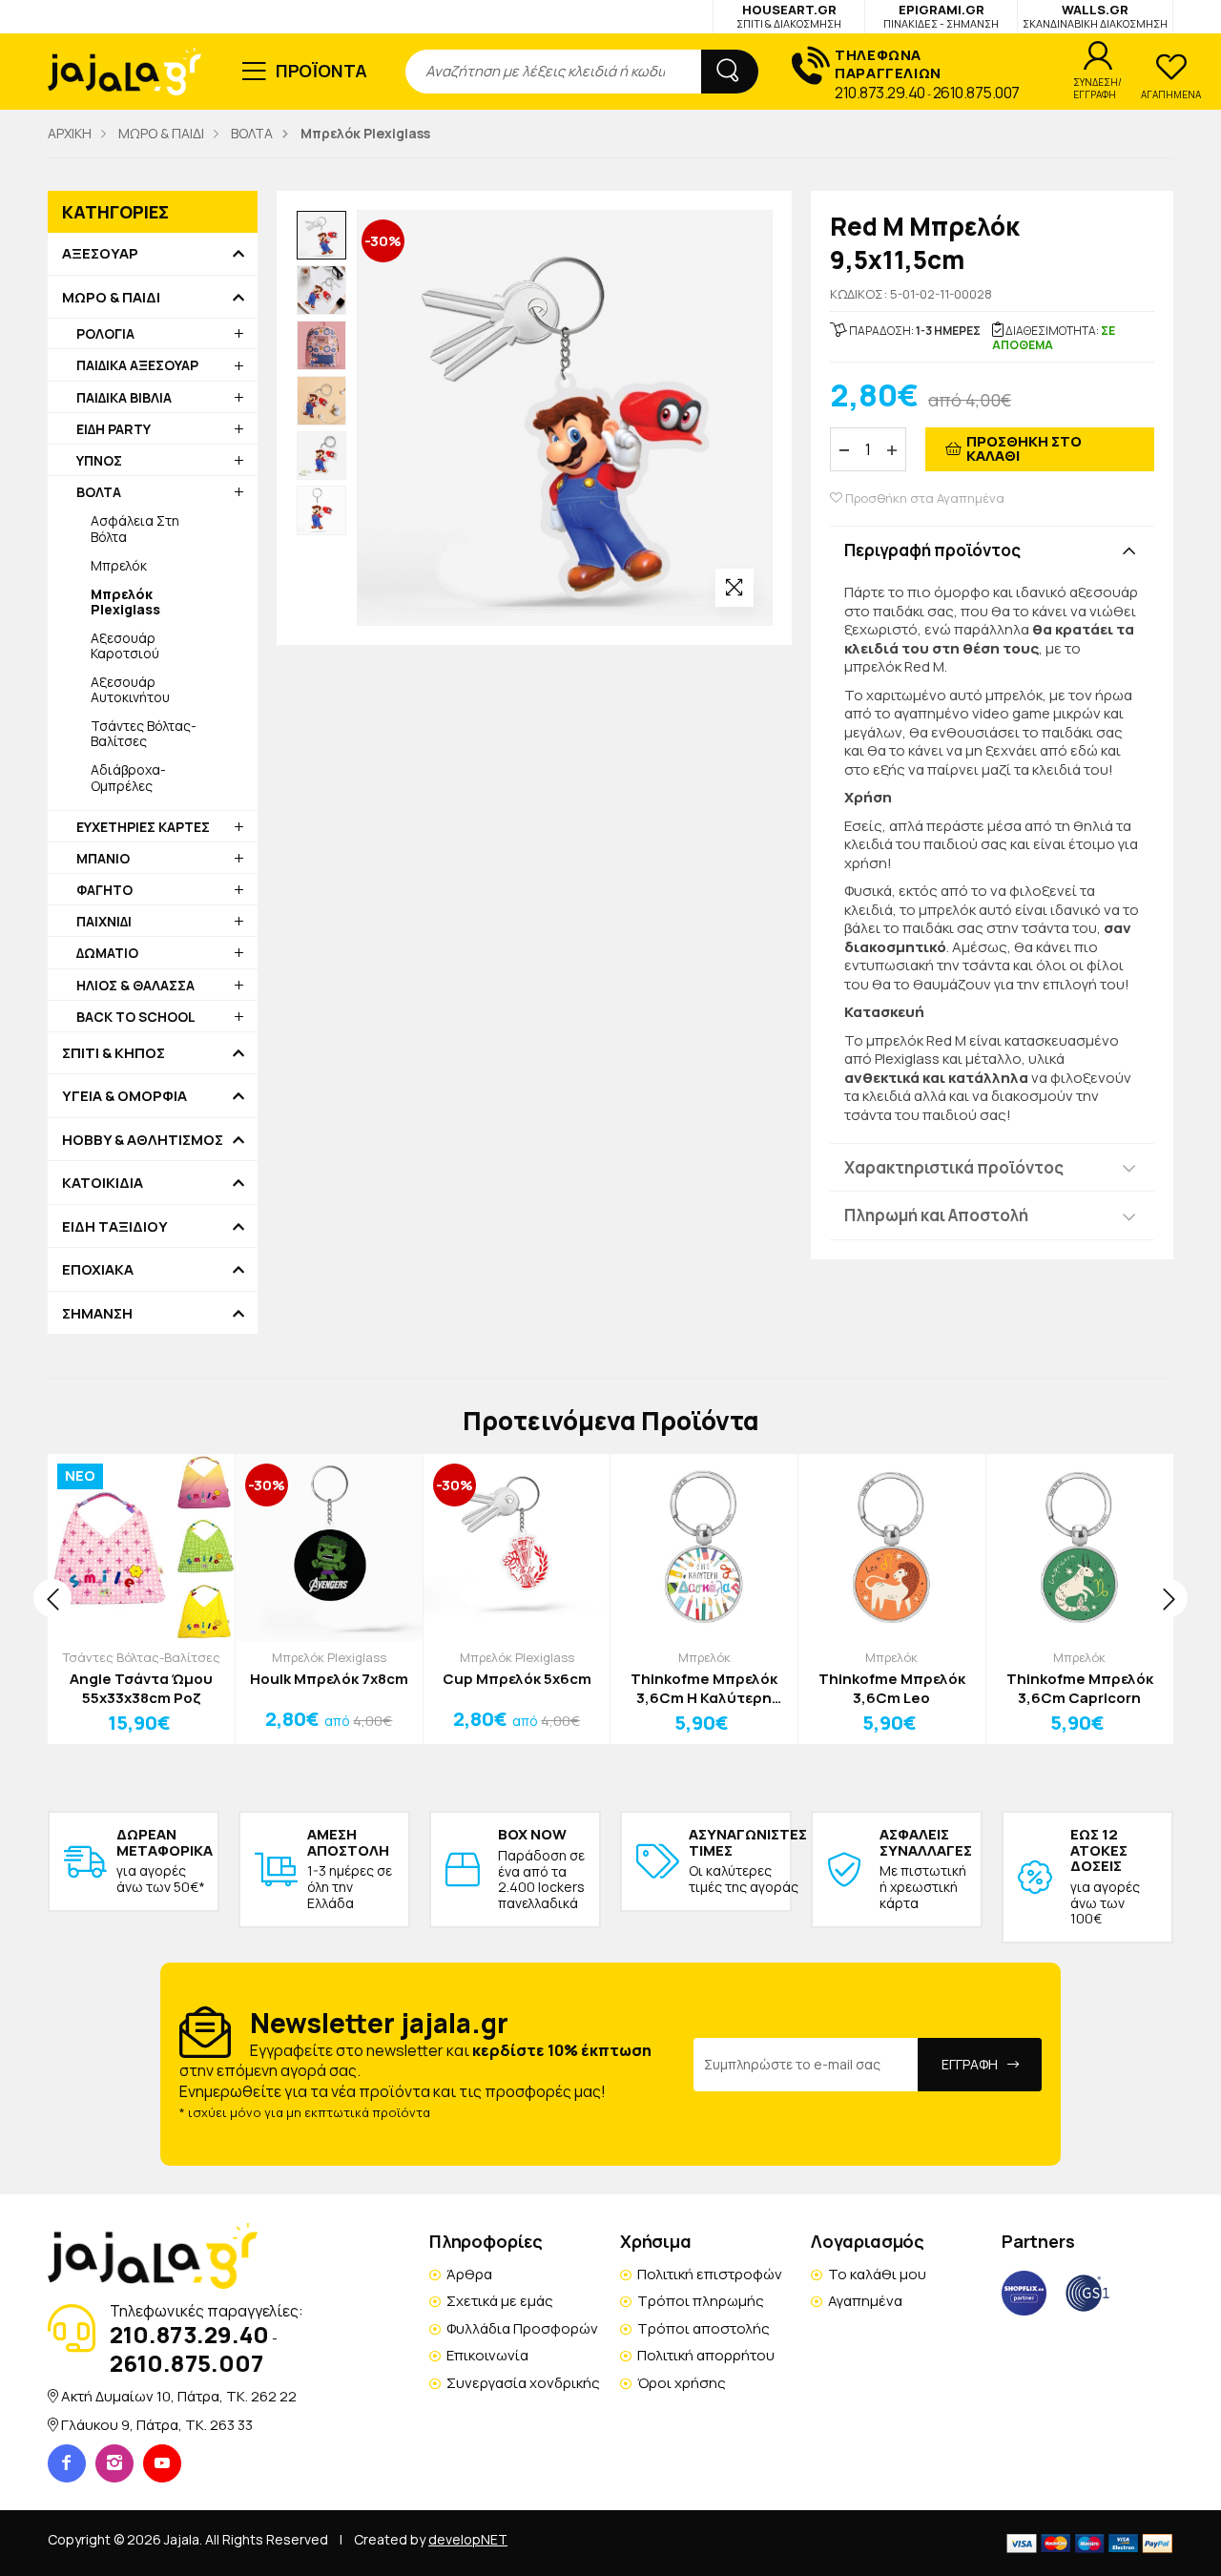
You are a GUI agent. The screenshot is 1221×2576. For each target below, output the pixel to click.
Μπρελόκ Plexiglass (329, 1657)
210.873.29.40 (880, 93)
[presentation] (52, 1598)
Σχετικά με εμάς (500, 2301)
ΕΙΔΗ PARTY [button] (114, 429)
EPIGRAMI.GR (941, 16)
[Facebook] (67, 2463)
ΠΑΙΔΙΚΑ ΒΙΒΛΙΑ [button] (124, 397)
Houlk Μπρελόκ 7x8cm (329, 1679)
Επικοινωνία (487, 2355)
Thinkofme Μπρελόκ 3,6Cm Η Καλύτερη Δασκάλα (704, 1688)
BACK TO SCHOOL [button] (136, 1017)
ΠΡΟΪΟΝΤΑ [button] (322, 71)
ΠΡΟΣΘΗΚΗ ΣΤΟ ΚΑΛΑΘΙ (1024, 448)
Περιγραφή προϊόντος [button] (932, 550)
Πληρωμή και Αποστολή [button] (936, 1215)
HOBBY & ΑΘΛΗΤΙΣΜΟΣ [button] (143, 1140)
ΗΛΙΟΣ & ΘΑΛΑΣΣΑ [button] (135, 985)
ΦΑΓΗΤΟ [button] (104, 890)
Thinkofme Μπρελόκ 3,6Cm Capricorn (1080, 1688)
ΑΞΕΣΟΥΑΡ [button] (100, 254)
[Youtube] (162, 2463)
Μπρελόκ (119, 565)
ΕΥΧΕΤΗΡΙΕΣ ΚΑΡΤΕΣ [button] (143, 827)
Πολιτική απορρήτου (706, 2355)
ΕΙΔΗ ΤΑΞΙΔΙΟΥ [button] (115, 1227)
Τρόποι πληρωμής (701, 2301)
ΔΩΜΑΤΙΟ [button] (107, 953)
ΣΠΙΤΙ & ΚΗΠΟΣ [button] (114, 1053)
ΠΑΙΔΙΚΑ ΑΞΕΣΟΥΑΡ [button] (137, 365)
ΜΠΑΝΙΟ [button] (103, 858)
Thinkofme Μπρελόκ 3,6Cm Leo (892, 1688)
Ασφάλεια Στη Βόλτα (135, 528)
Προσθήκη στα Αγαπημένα (923, 499)
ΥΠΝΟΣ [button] (99, 460)
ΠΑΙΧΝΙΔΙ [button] (104, 921)
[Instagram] (114, 2463)
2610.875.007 (976, 93)
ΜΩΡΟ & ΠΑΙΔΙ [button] (111, 298)
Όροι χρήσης (682, 2383)
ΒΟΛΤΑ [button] (99, 492)
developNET (468, 2539)
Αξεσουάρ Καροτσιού (125, 645)
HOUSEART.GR (789, 16)
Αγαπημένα (865, 2301)
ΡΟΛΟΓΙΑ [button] (105, 333)
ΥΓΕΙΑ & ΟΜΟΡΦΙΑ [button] (124, 1096)
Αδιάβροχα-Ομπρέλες (128, 777)
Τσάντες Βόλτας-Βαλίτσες (144, 733)
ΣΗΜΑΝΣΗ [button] (97, 1314)
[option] (321, 236)
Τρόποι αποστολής (704, 2328)
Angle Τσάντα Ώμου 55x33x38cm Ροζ (141, 1688)
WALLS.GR (1095, 16)
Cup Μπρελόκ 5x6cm (517, 1679)
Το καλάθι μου (877, 2274)
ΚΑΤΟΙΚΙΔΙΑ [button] (103, 1183)
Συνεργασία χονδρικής (523, 2383)
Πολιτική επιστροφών (710, 2274)
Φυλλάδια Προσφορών (522, 2328)
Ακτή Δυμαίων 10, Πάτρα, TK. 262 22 (179, 2396)
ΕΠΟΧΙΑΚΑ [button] (98, 1270)
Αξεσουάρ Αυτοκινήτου (130, 689)
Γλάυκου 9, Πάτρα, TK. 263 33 (157, 2425)
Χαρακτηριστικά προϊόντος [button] (954, 1167)
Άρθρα (469, 2274)
